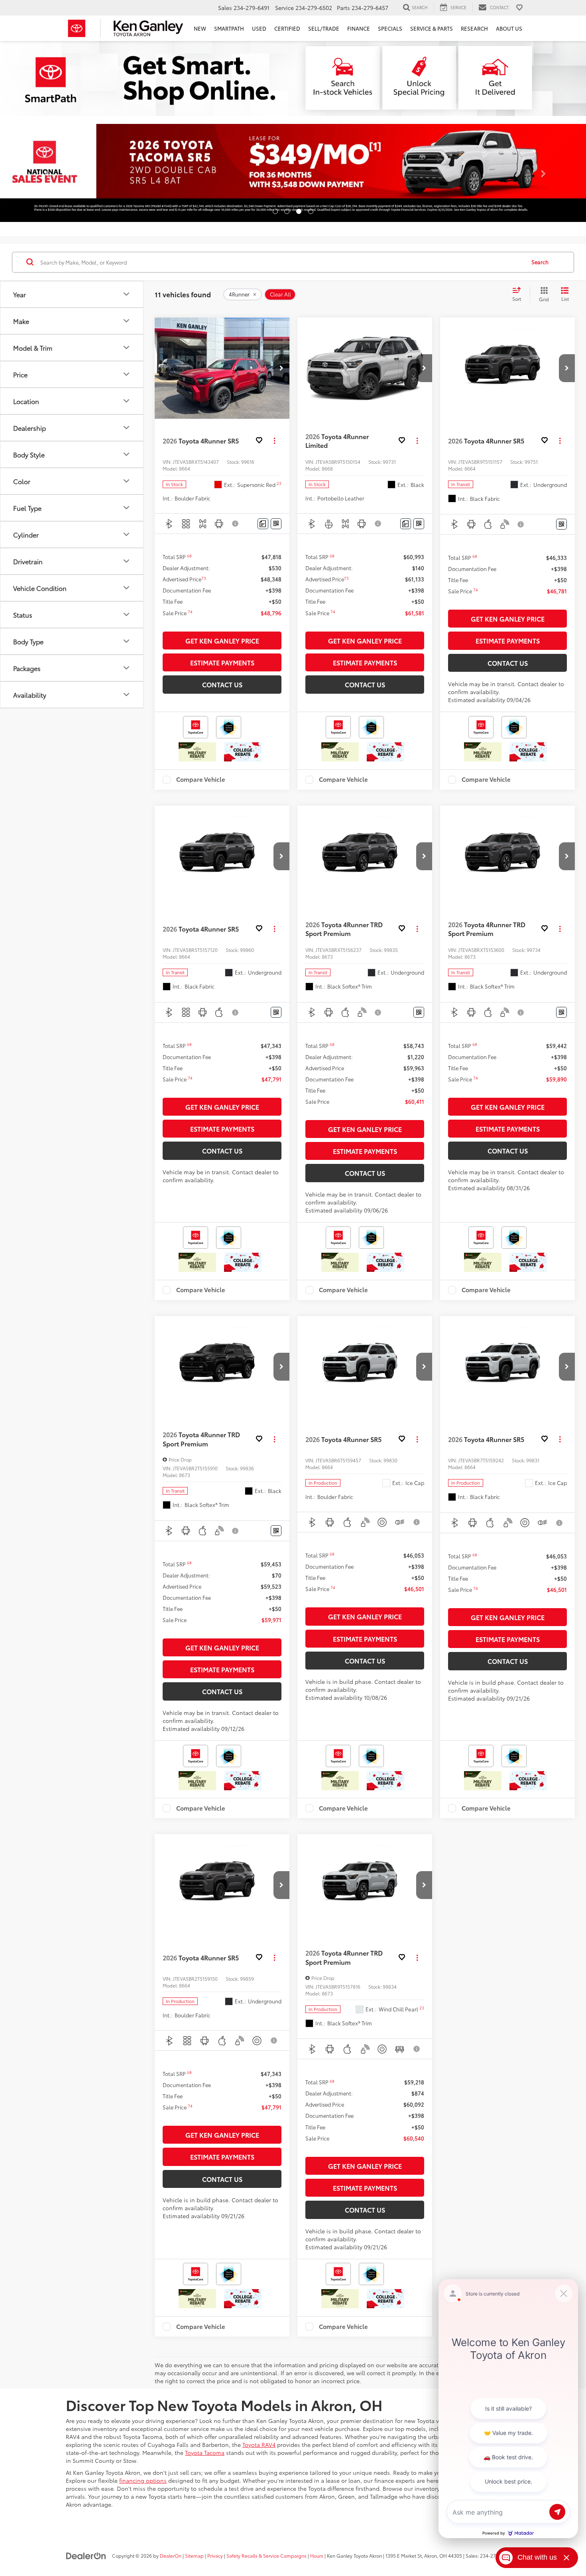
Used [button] (259, 28)
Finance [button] (359, 28)
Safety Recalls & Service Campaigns (266, 2555)
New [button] (200, 28)
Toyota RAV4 (259, 2445)
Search (540, 262)
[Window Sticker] (276, 524)
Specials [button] (390, 28)
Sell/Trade (324, 28)
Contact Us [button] (222, 684)
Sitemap (194, 2555)
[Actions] (274, 441)
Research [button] (474, 28)
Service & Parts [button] (432, 28)
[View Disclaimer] (236, 524)
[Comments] (263, 524)
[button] (44, 176)
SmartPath (229, 28)
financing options (143, 2480)
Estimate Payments (222, 662)
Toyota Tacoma (205, 2452)
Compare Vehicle (201, 780)
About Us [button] (509, 28)
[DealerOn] (86, 2555)
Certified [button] (287, 28)
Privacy (215, 2555)
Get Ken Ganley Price (222, 641)
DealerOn (171, 2555)
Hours (317, 2555)
